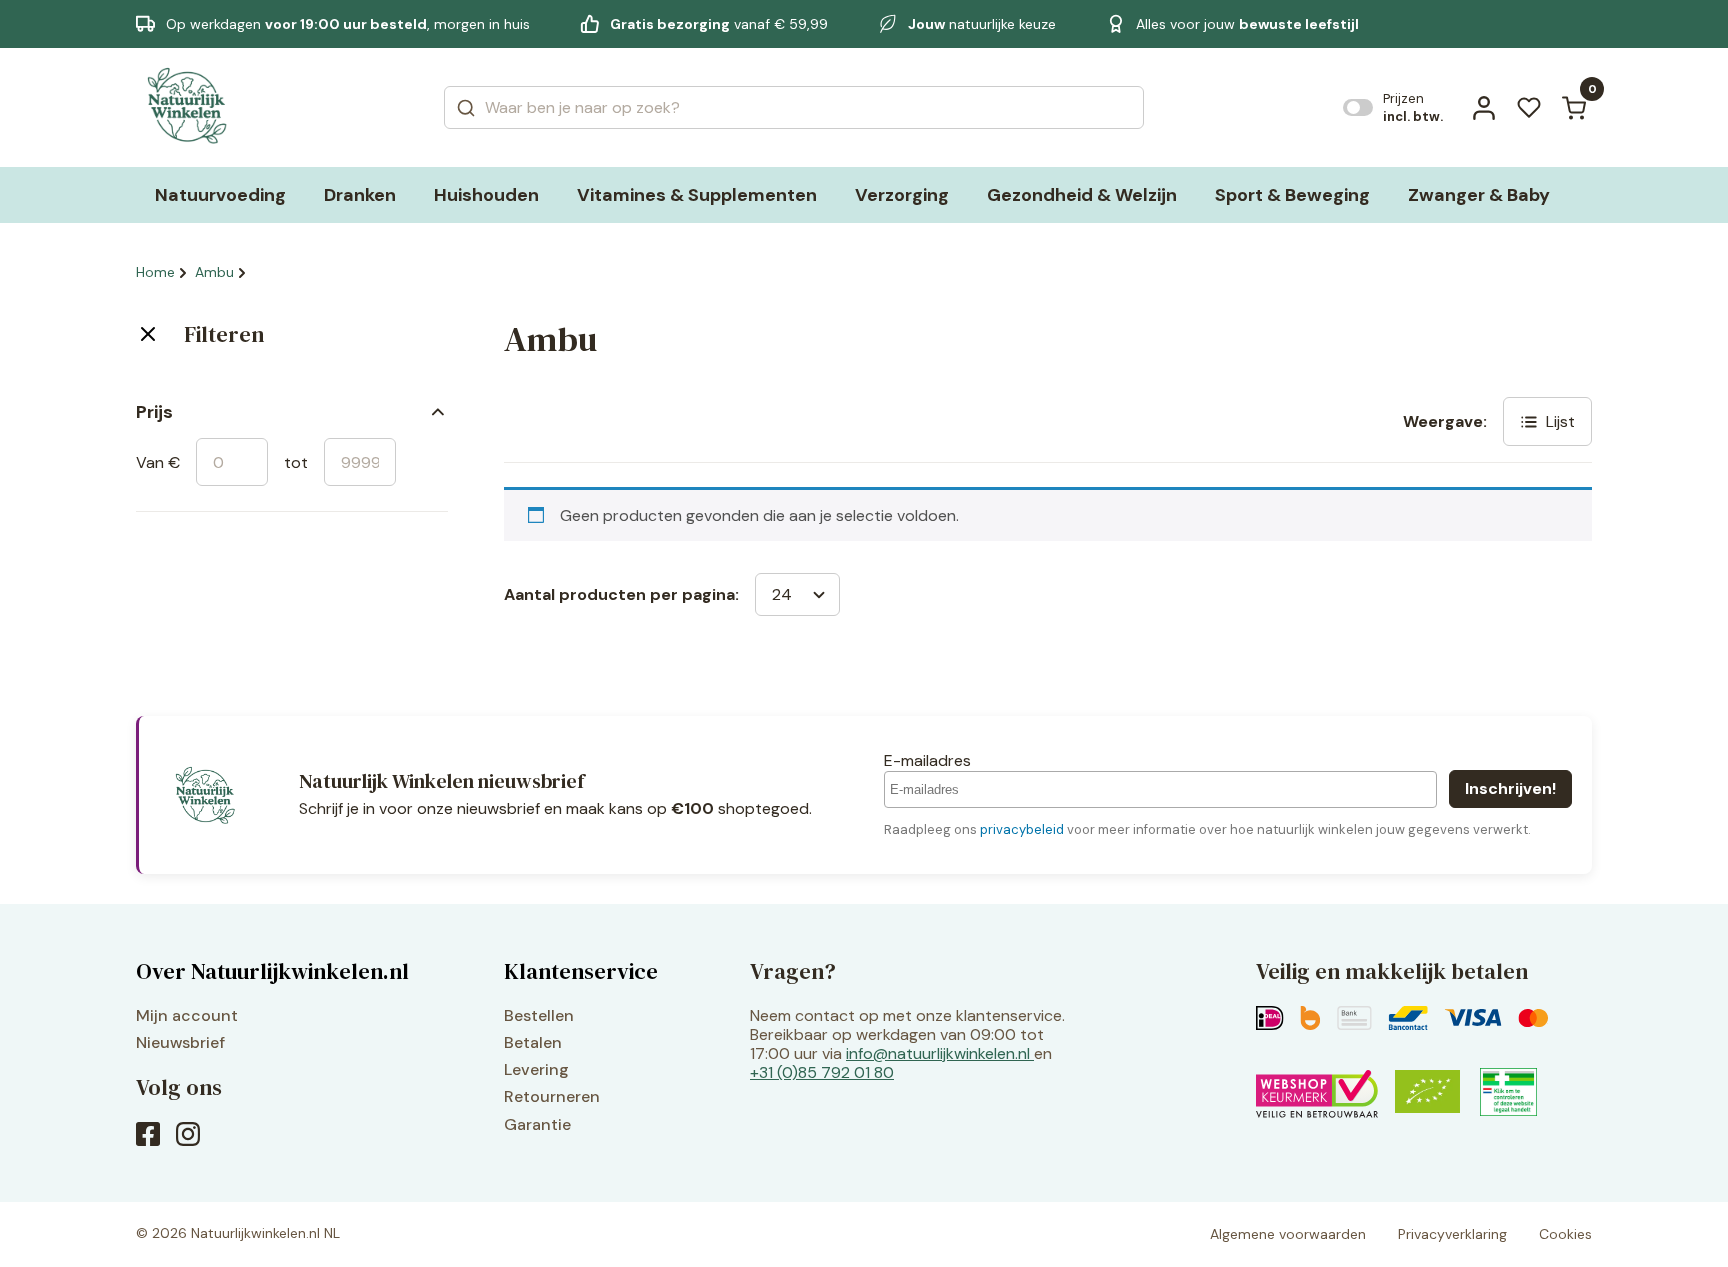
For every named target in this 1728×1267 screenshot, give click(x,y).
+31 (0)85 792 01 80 (822, 1072)
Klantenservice (581, 971)
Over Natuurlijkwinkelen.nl (272, 971)
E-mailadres (927, 760)
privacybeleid (1022, 829)
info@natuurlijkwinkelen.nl (938, 1053)
